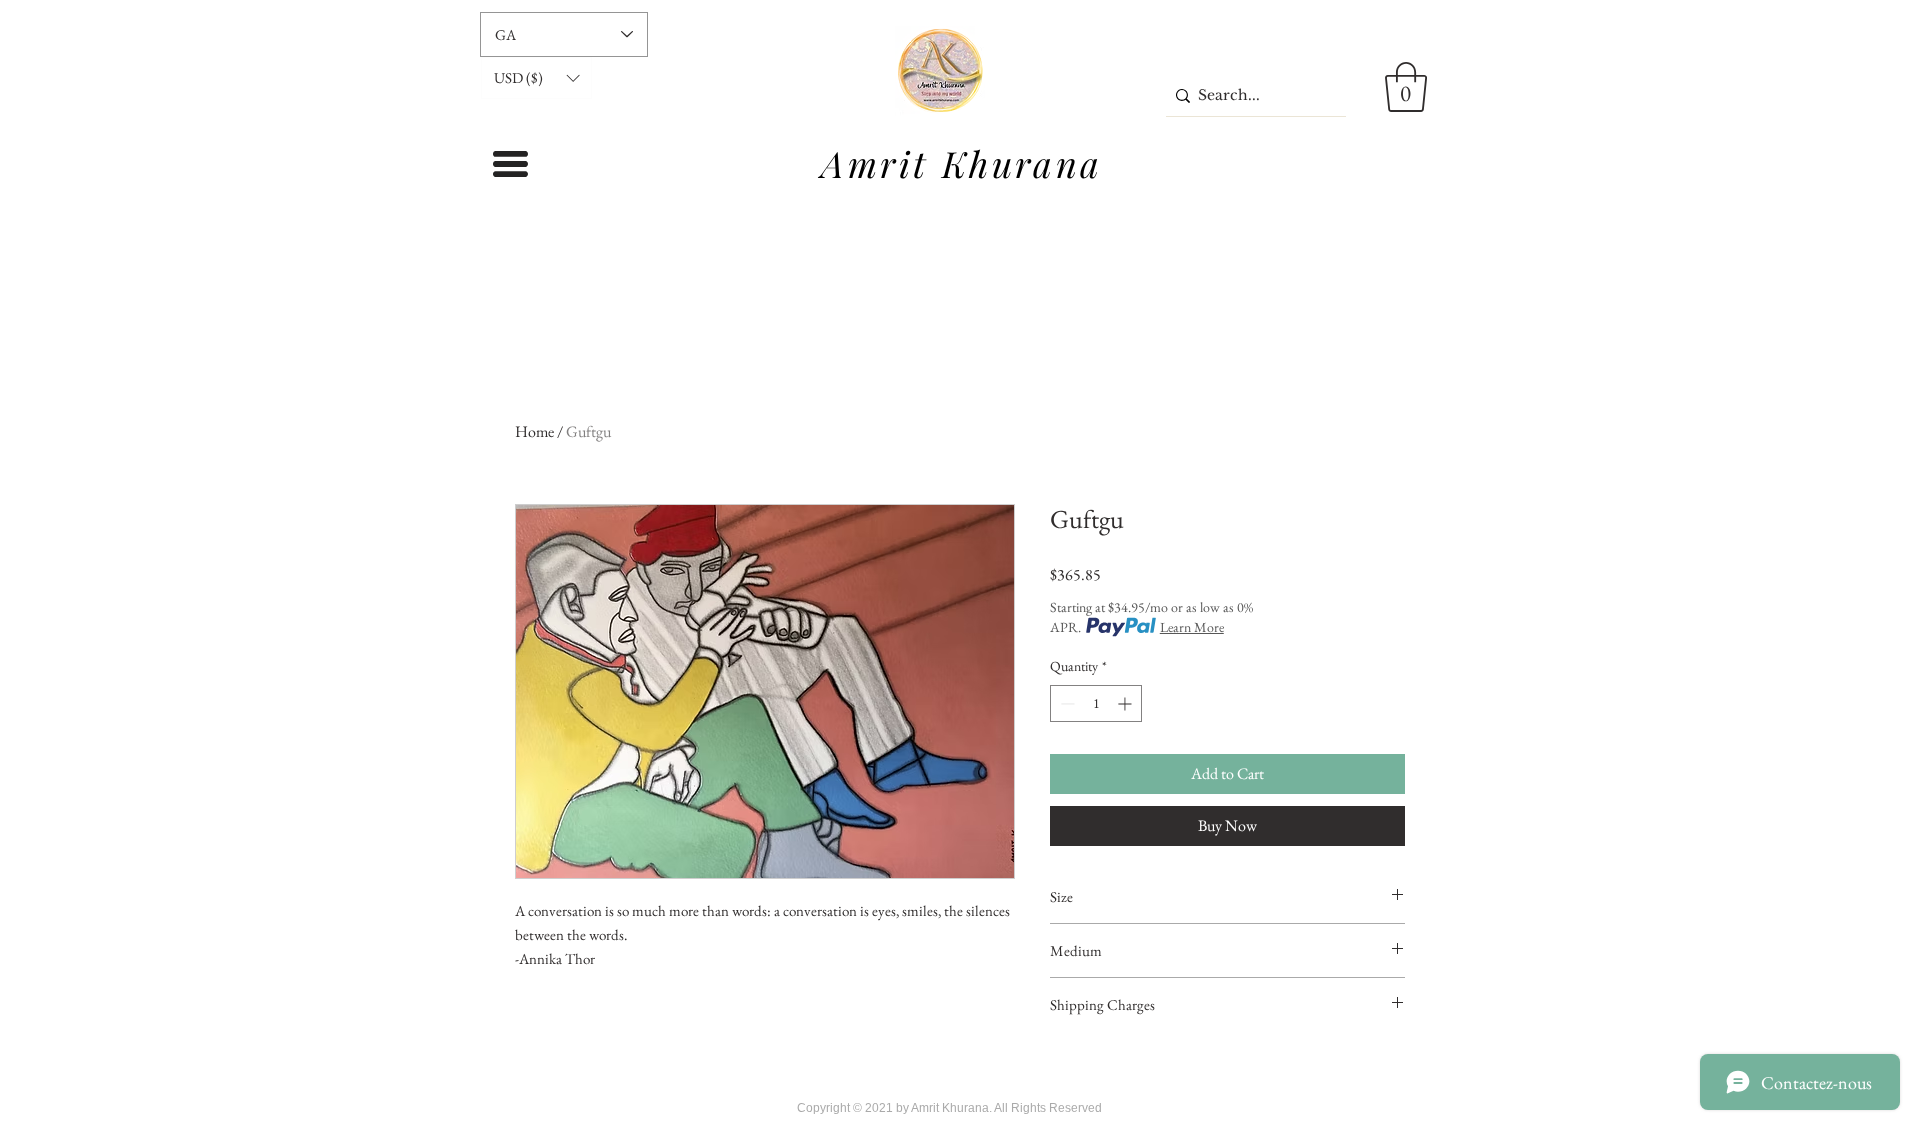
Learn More (1192, 627)
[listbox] (536, 78)
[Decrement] (1065, 703)
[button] (536, 78)
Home (534, 431)
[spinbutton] (1096, 703)
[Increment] (1126, 703)
